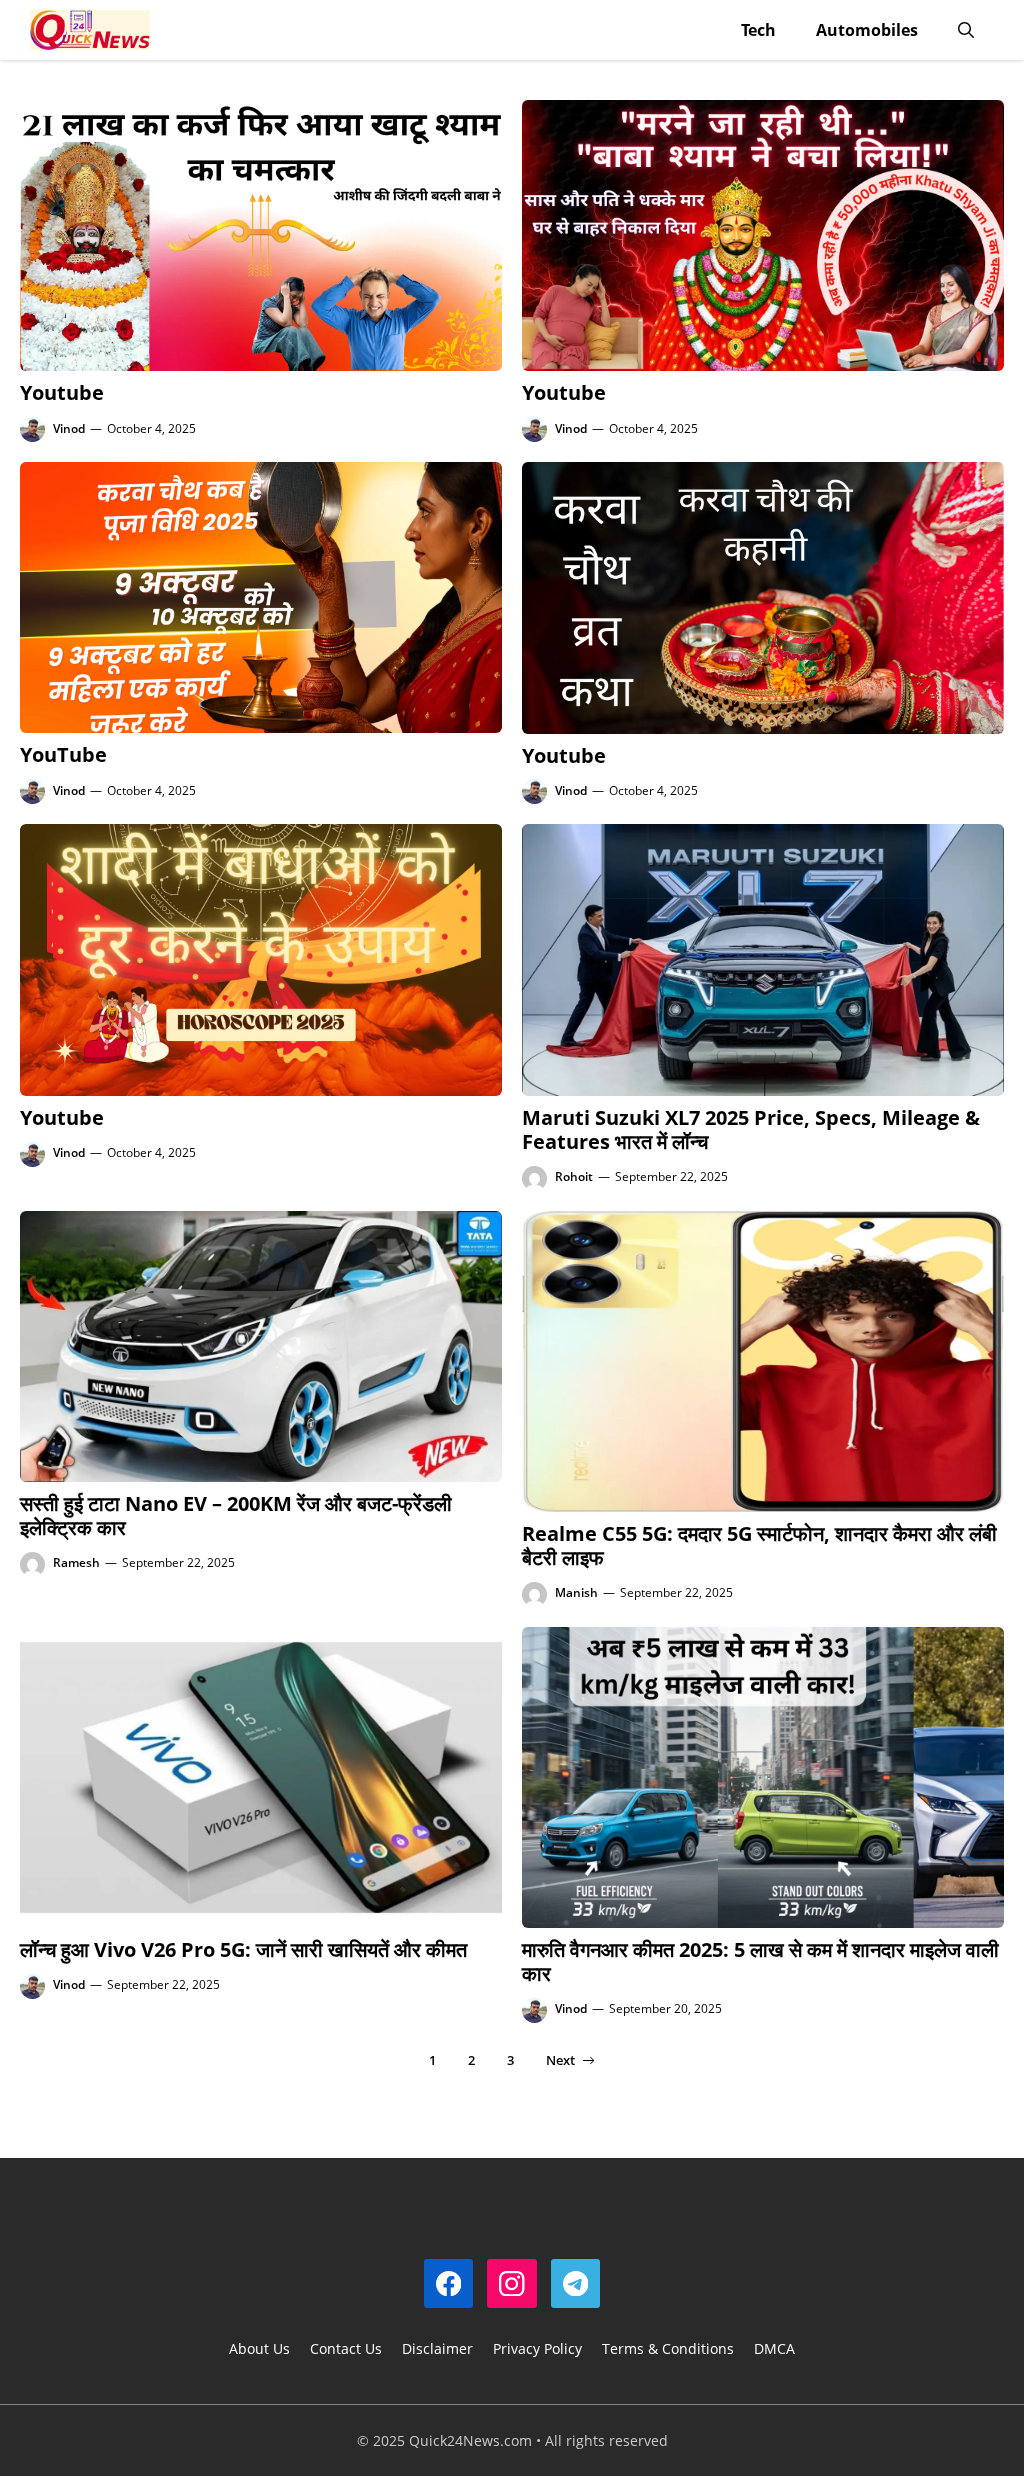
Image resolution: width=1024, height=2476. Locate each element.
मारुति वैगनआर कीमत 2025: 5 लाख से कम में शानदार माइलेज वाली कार (760, 1961)
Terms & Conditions (668, 2348)
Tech (758, 30)
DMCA (774, 2348)
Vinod (69, 428)
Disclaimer (437, 2348)
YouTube (63, 754)
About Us (259, 2348)
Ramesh (76, 1562)
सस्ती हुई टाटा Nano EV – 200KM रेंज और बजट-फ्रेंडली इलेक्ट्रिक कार (236, 1515)
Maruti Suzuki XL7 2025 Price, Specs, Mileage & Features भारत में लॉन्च (751, 1129)
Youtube (62, 392)
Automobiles (867, 30)
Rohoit (574, 1176)
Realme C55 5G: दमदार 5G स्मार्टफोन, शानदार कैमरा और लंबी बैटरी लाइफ (759, 1545)
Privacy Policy (537, 2348)
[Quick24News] (90, 30)
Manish (576, 1592)
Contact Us (346, 2348)
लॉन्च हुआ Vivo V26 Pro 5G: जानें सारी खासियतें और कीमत (243, 1949)
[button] (966, 30)
